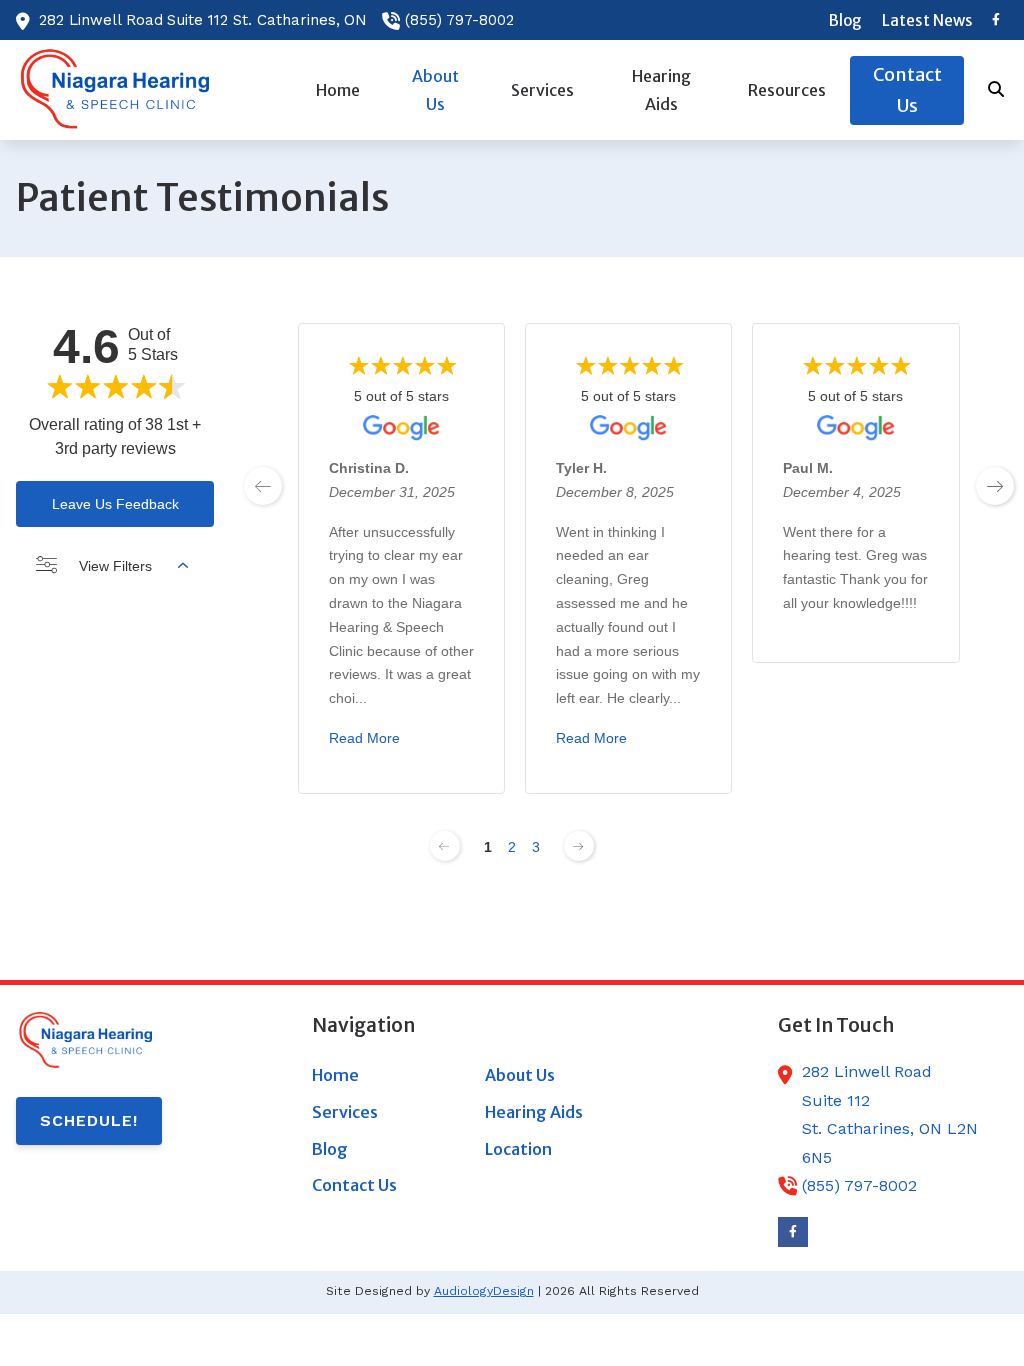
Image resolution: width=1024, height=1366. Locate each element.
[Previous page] (445, 846)
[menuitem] (845, 20)
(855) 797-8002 (459, 20)
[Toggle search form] (997, 90)
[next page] (995, 486)
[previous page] (263, 486)
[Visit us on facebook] (996, 20)
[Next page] (579, 846)
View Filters (115, 566)
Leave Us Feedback (115, 504)
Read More (364, 738)
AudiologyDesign (484, 1291)
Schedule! (89, 1120)
